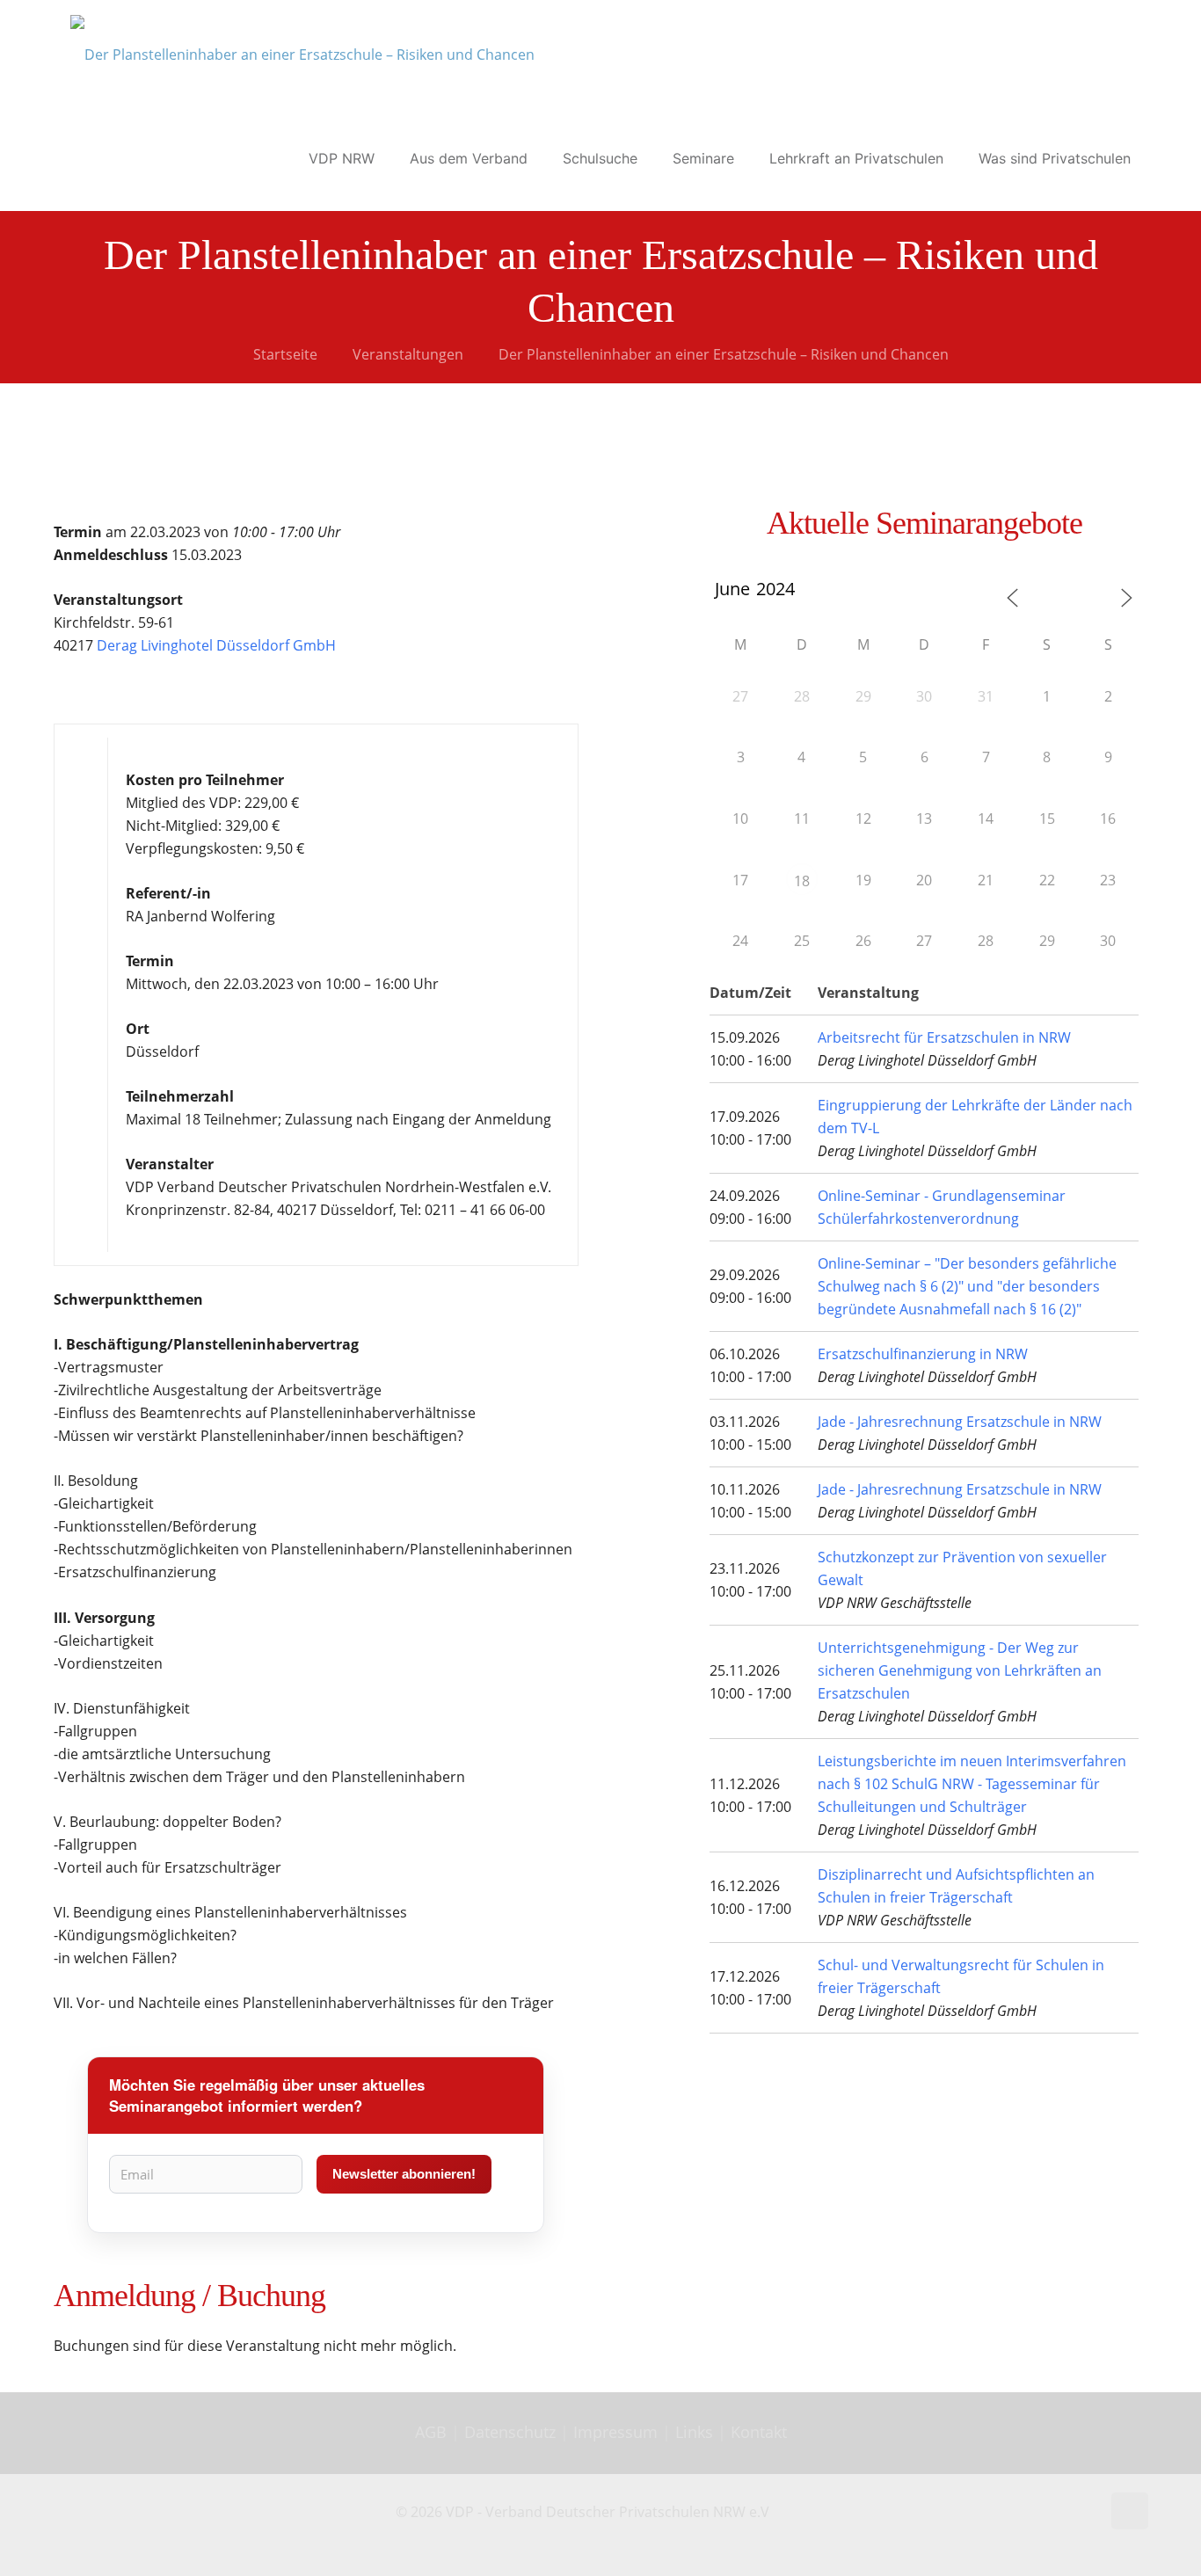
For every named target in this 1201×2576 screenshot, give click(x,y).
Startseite (285, 354)
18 (802, 881)
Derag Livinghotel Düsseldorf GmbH (216, 645)
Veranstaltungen (408, 354)
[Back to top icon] (1130, 2511)
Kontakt (759, 2432)
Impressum (615, 2432)
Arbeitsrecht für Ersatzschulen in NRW (944, 1037)
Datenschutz (512, 2432)
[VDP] (302, 53)
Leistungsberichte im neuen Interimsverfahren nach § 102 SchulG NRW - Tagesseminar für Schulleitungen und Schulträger (972, 1784)
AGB (433, 2432)
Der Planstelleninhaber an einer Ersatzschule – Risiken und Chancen (724, 354)
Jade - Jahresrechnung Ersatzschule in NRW (960, 1422)
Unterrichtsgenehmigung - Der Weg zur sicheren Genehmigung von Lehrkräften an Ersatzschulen (960, 1670)
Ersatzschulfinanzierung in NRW (923, 1354)
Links (694, 2432)
